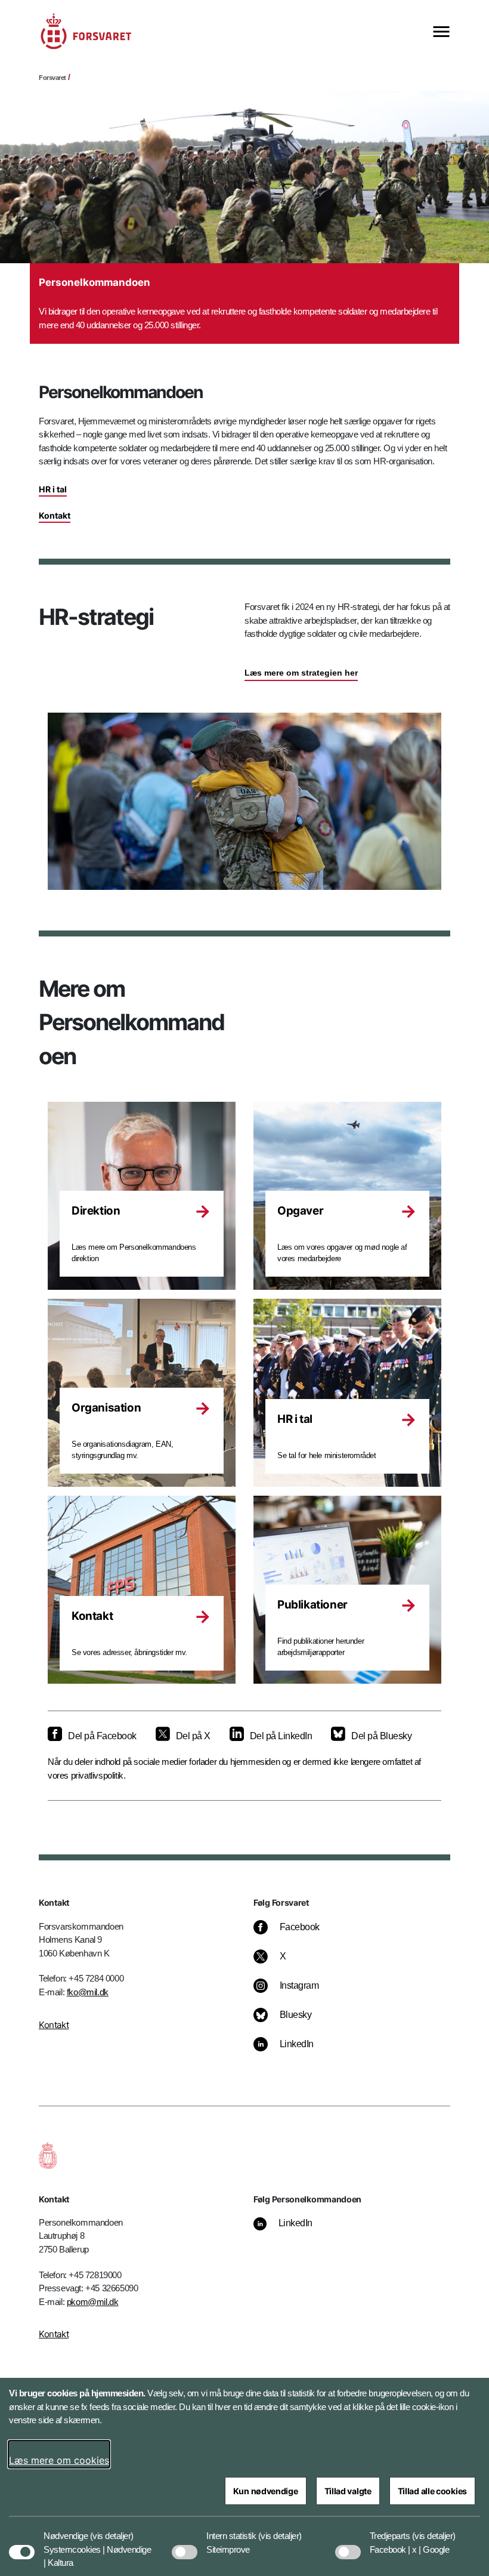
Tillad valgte (348, 2491)
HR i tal (53, 489)
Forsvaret (52, 78)
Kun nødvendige (266, 2491)
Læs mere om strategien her (301, 673)
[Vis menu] (441, 33)
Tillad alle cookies (432, 2491)
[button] (112, 2530)
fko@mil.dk (88, 1992)
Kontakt (55, 515)
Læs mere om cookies (59, 2460)
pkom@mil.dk (93, 2302)
